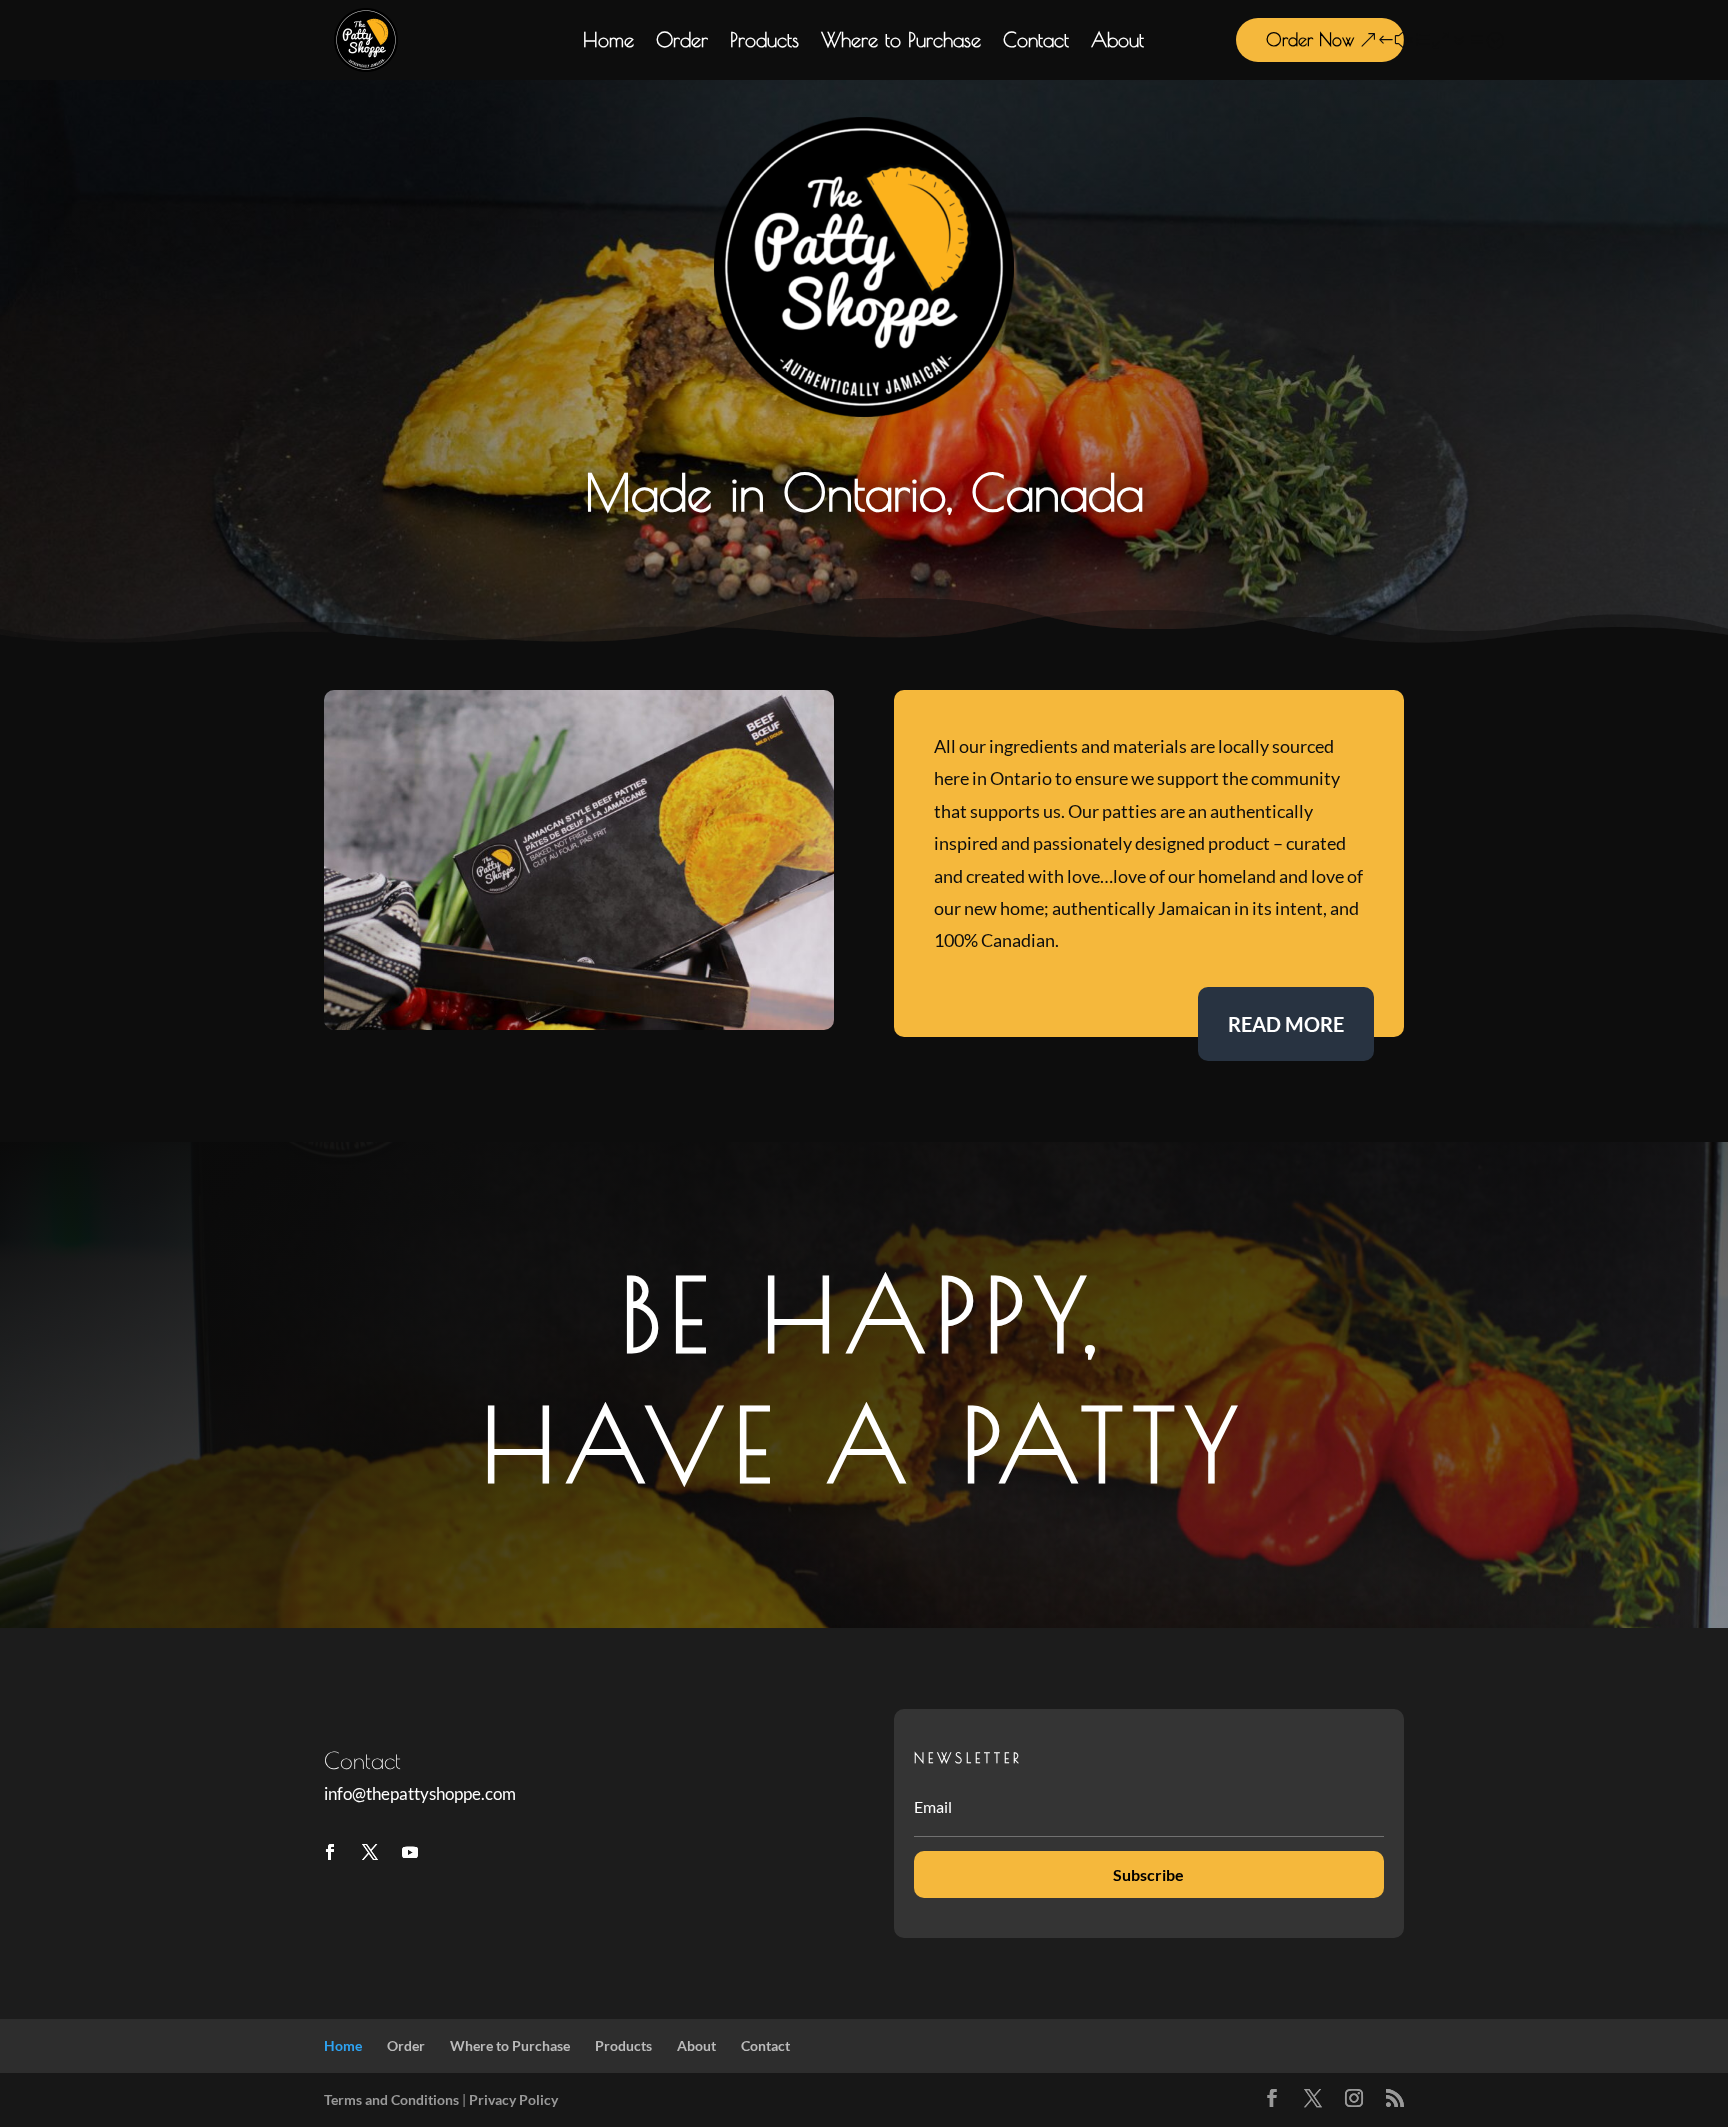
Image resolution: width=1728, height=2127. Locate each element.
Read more (1286, 1024)
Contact (1036, 42)
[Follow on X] (370, 1852)
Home (608, 42)
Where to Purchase (901, 42)
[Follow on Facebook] (330, 1852)
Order (682, 42)
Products (764, 42)
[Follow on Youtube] (410, 1852)
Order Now (1310, 39)
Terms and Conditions (391, 2099)
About (1117, 42)
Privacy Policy (513, 2099)
